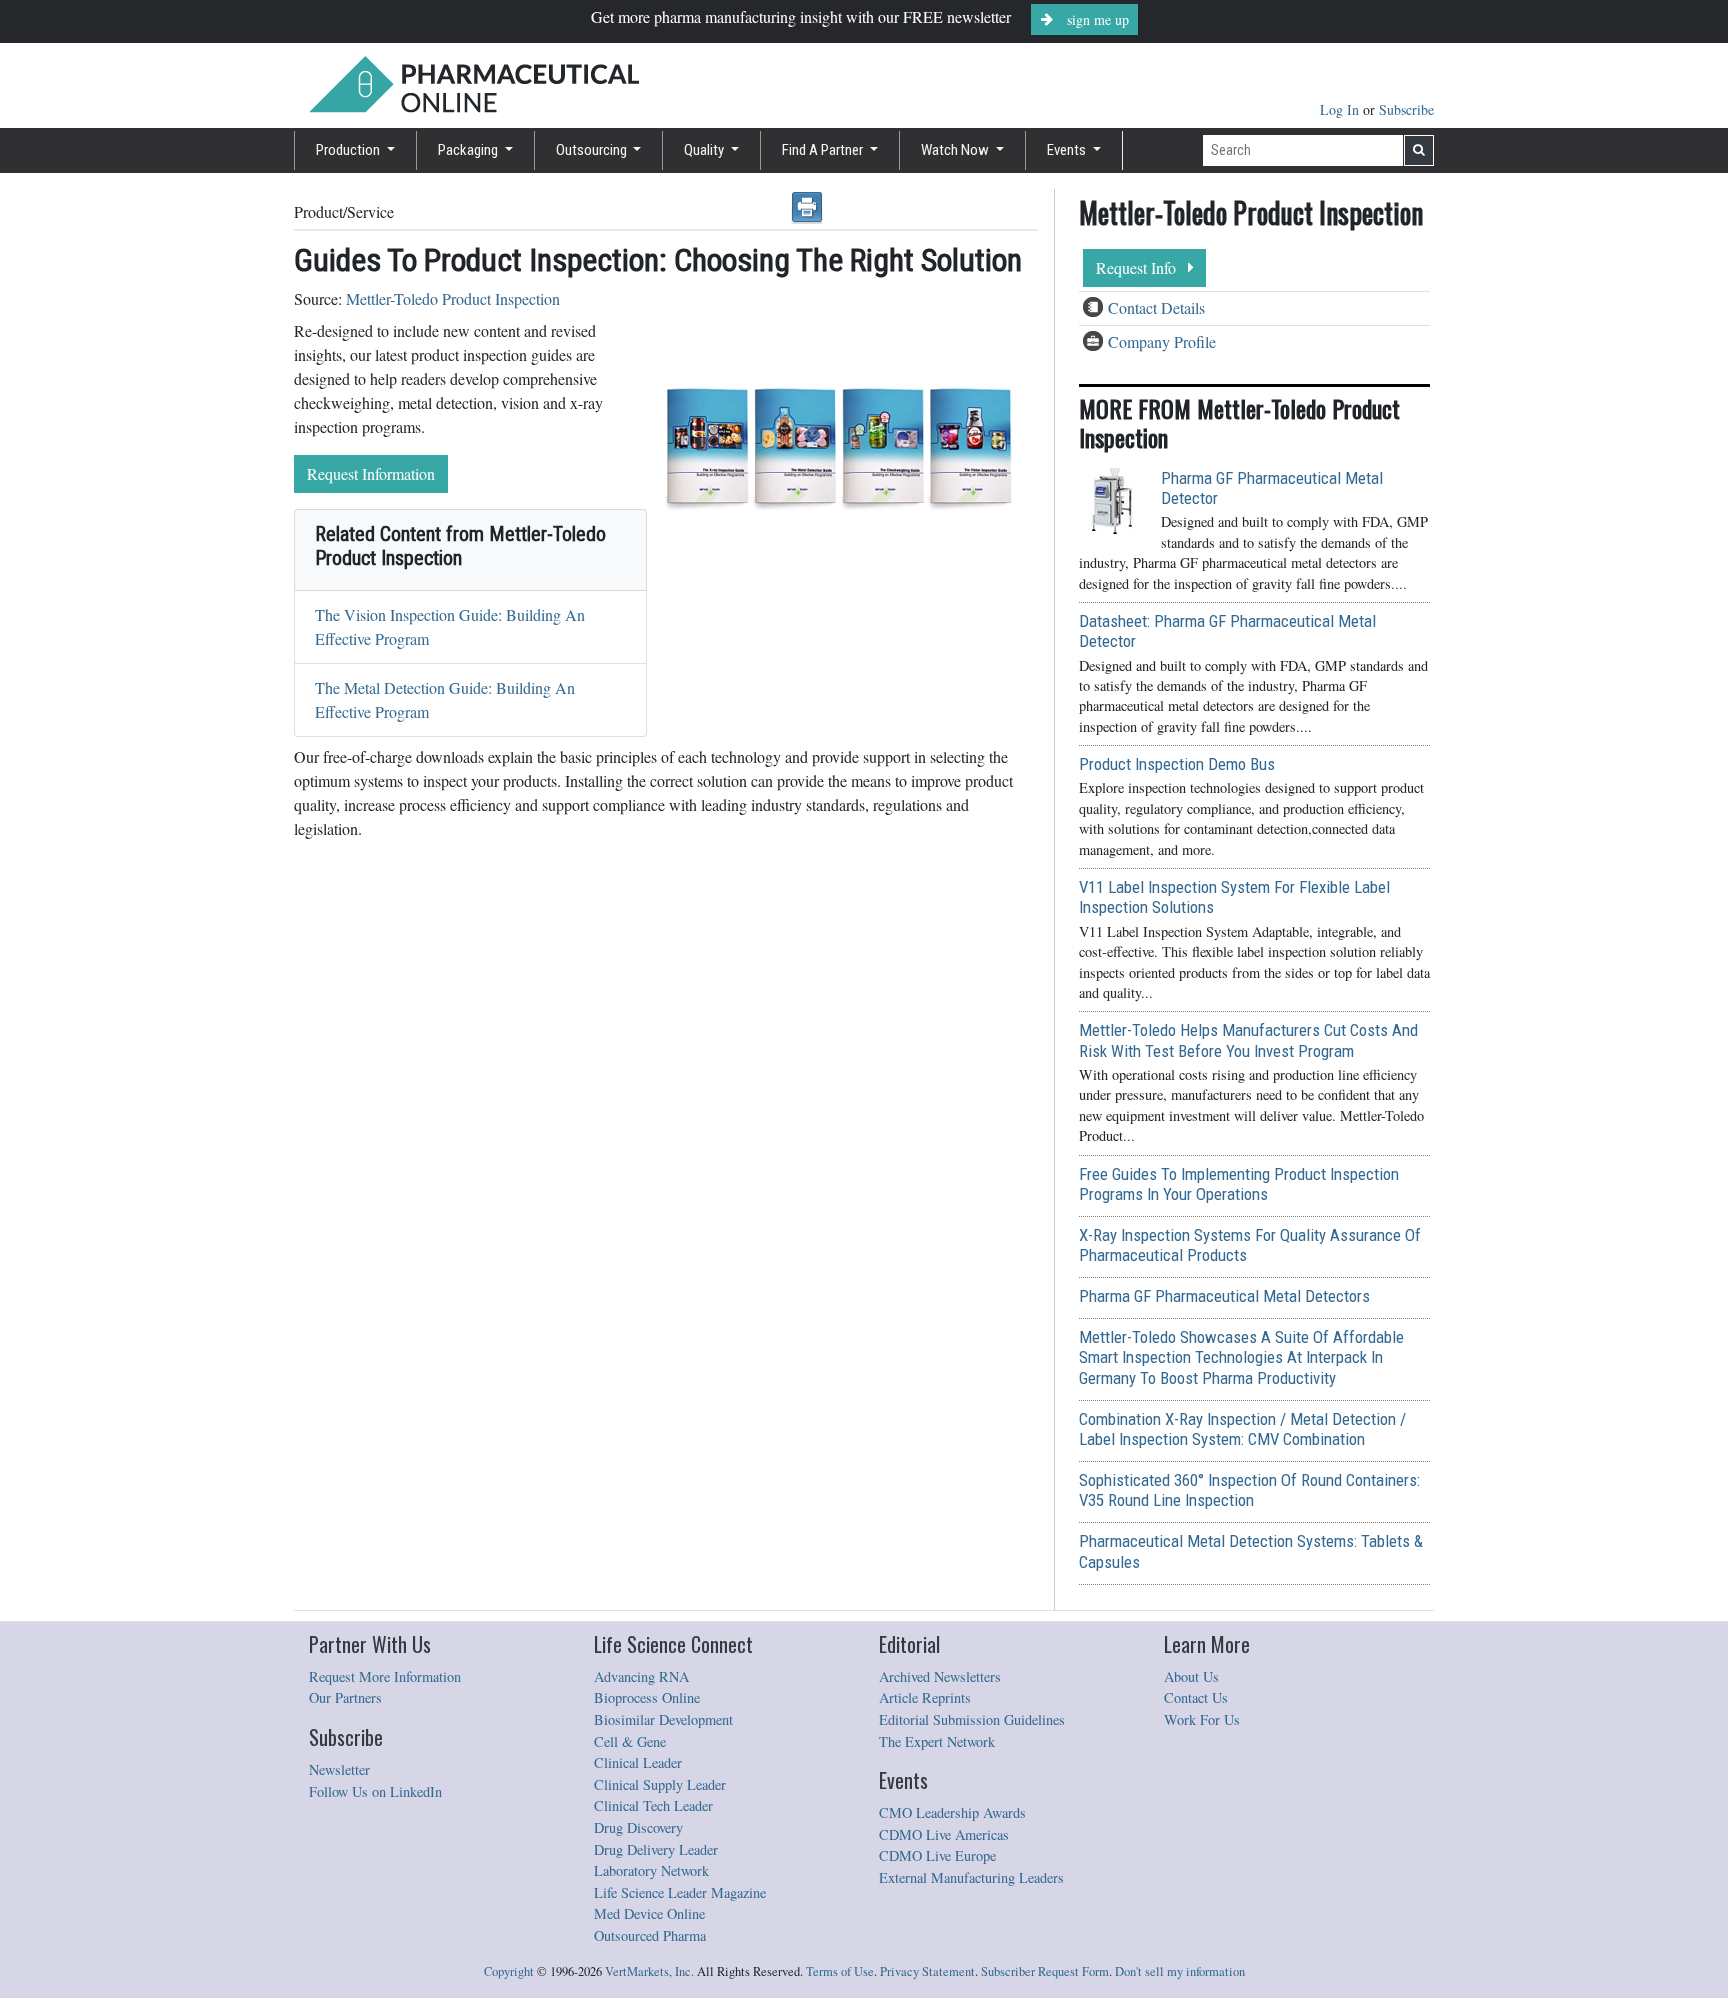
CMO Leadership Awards (952, 1812)
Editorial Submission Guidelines (972, 1719)
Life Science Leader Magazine (680, 1892)
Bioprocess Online (647, 1697)
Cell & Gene (630, 1741)
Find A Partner (824, 150)
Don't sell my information (1180, 1971)
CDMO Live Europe (937, 1855)
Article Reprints (925, 1697)
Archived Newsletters (940, 1676)
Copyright (509, 1971)
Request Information (371, 473)
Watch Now (956, 150)
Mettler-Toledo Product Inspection (453, 298)
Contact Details (1156, 307)
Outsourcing (593, 150)
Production (349, 150)
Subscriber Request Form (1045, 1971)
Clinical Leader (638, 1762)
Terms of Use (840, 1971)
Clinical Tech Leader (653, 1805)
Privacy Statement (927, 1971)
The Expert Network (937, 1741)
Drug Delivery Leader (656, 1849)
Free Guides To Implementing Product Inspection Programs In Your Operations (1239, 1184)
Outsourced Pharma (650, 1935)
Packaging (469, 150)
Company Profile (1162, 341)
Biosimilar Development (663, 1719)
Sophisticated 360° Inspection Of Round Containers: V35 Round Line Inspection (1249, 1490)
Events (1068, 150)
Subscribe (1406, 109)
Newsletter (339, 1769)
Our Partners (345, 1697)
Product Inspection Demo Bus (1177, 764)
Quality (705, 150)
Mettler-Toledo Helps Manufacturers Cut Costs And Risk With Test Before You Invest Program (1248, 1040)
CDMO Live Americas (944, 1834)
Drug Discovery (638, 1827)
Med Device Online (649, 1913)
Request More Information (385, 1676)
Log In (1341, 109)
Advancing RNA (641, 1676)
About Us (1191, 1676)
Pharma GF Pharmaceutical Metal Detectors (1224, 1296)
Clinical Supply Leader (660, 1784)
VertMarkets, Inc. (649, 1971)
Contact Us (1196, 1697)
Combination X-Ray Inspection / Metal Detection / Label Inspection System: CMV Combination (1242, 1429)
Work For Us (1202, 1719)
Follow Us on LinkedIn (375, 1791)
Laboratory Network (651, 1870)
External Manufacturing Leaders (971, 1877)
